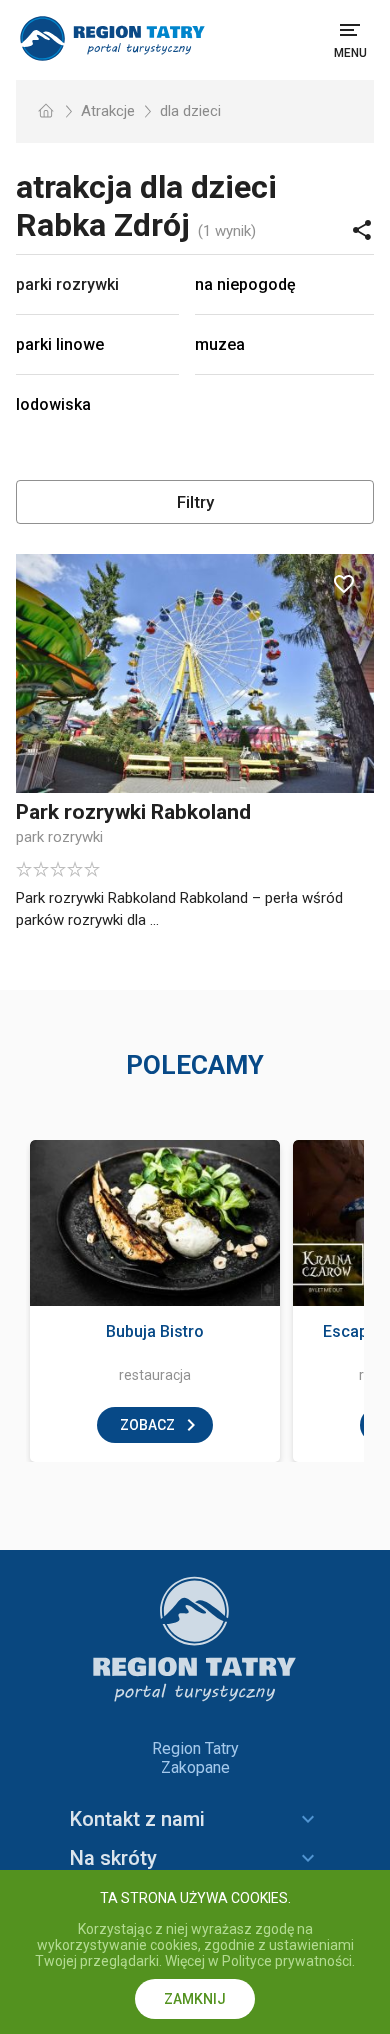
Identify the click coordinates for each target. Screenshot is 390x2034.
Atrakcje (108, 111)
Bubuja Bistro (155, 1331)
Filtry (195, 502)
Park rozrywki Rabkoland (133, 812)
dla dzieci (190, 111)
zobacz (147, 1425)
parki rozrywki (67, 284)
